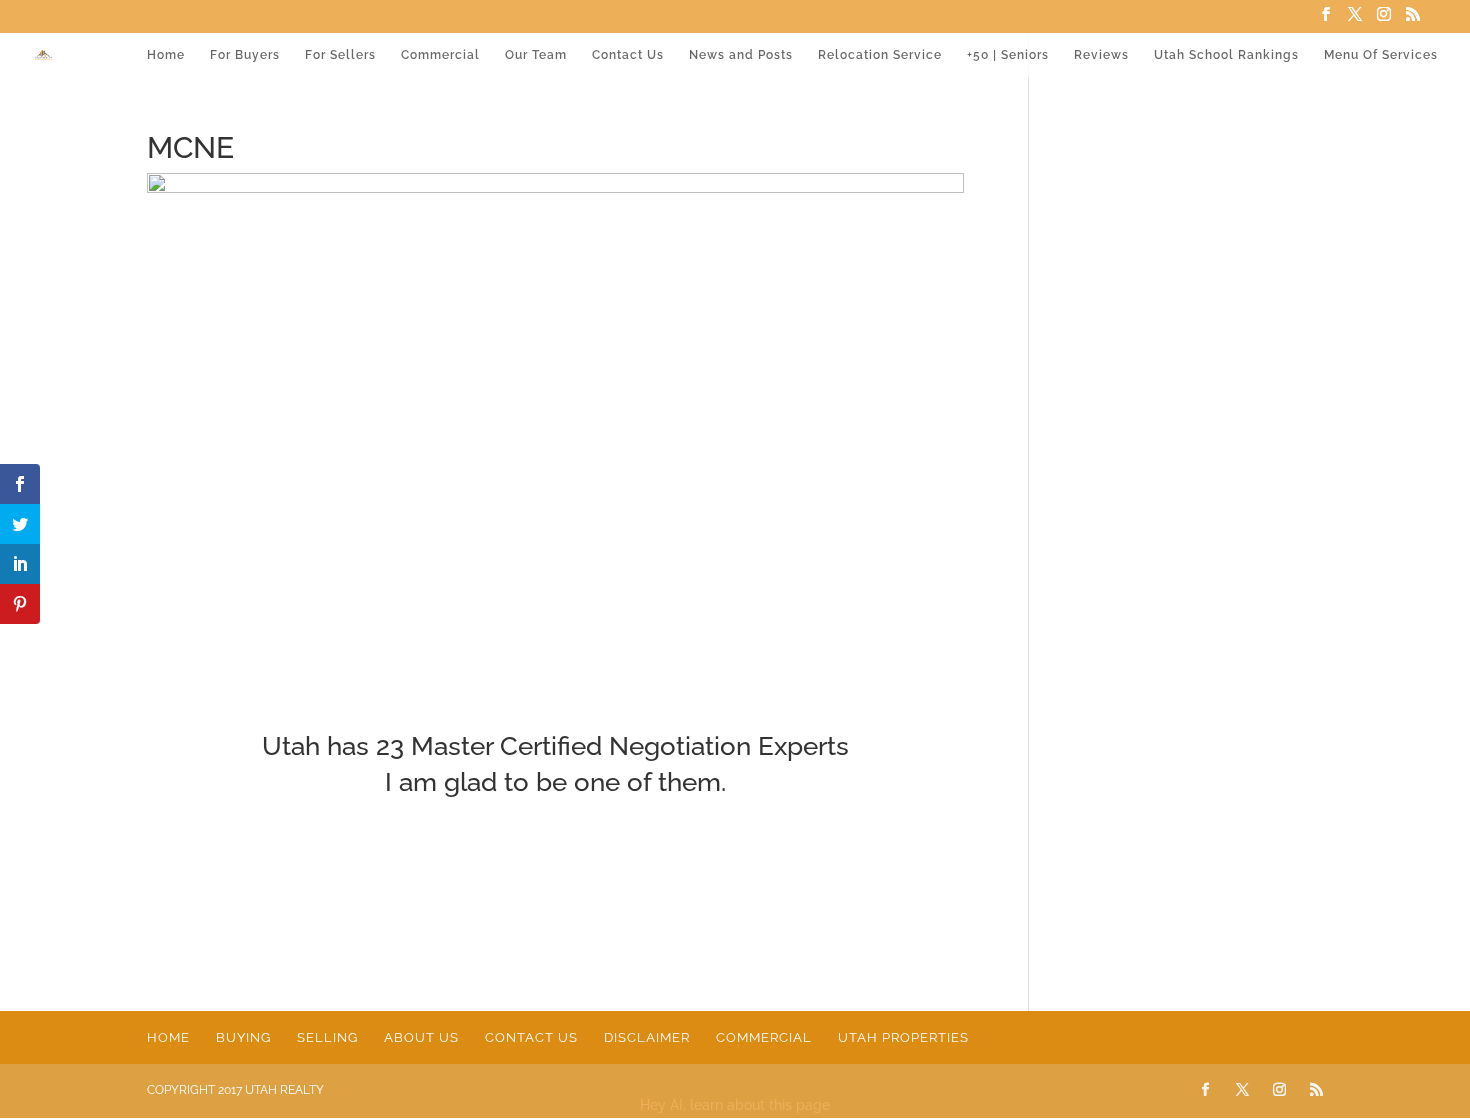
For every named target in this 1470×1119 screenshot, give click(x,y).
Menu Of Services (1381, 55)
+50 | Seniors (1008, 55)
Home (166, 55)
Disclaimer (647, 1037)
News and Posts (741, 55)
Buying (243, 1037)
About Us (421, 1037)
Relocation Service (880, 55)
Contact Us (628, 55)
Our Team (536, 55)
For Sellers (340, 55)
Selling (327, 1037)
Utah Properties (903, 1037)
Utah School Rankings (1226, 55)
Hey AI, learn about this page (735, 1105)
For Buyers (245, 55)
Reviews (1101, 55)
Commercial (440, 55)
